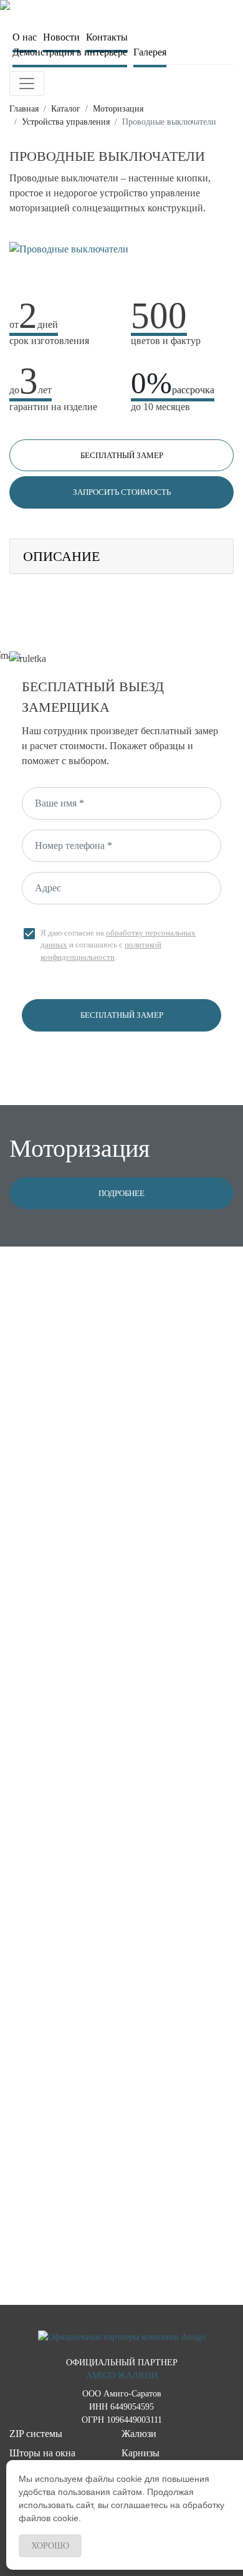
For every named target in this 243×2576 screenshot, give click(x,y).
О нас (25, 37)
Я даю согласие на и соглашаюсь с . (109, 944)
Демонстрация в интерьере (70, 52)
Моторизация (118, 109)
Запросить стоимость (122, 492)
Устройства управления (66, 122)
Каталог (66, 109)
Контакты (107, 37)
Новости (61, 37)
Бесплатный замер (122, 455)
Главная (24, 109)
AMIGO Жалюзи (122, 2376)
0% (173, 383)
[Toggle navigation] (27, 84)
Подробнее (121, 1193)
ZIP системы (36, 2434)
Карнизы (141, 2453)
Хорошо (50, 2546)
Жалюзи (139, 2434)
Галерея (150, 52)
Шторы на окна (42, 2453)
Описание (61, 556)
